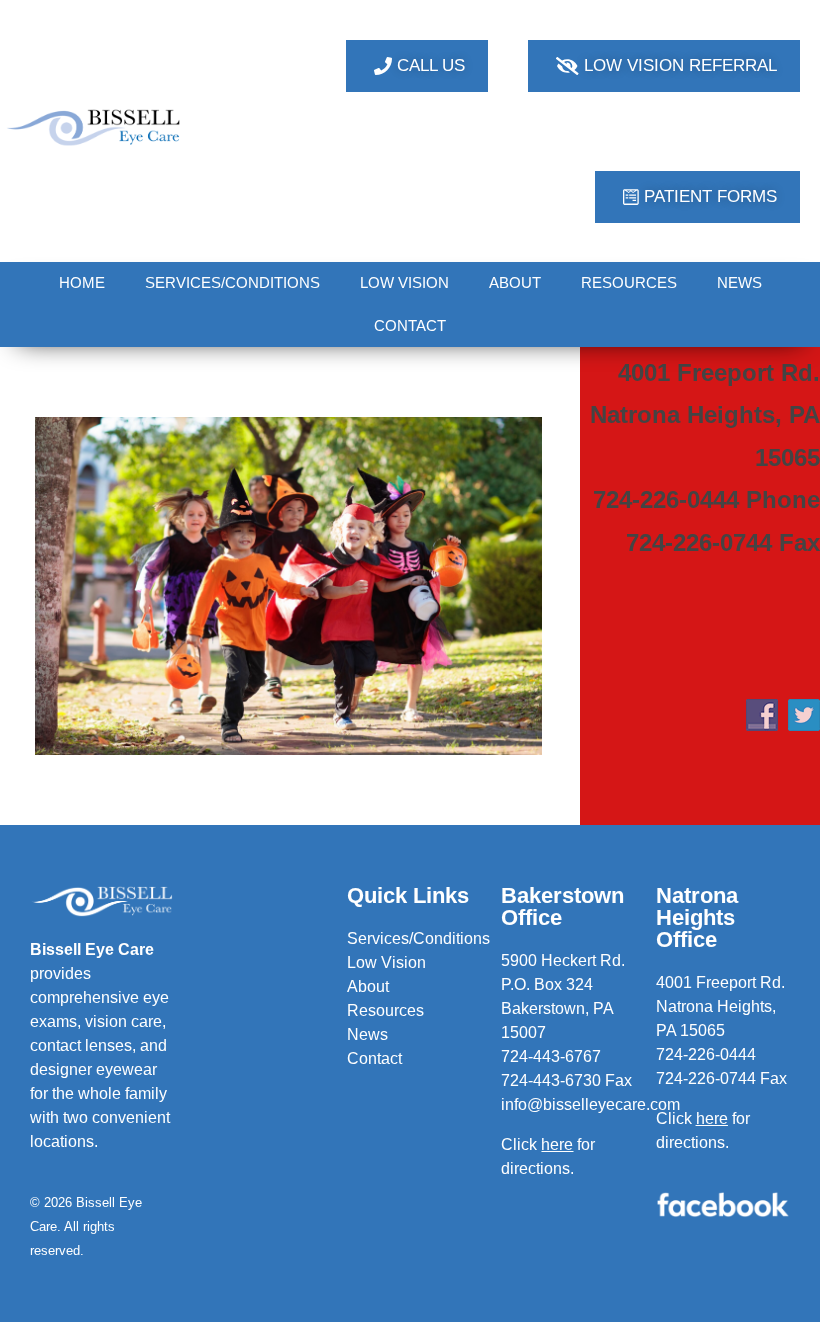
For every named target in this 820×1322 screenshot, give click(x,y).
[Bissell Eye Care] (94, 127)
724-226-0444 (706, 1054)
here (712, 1118)
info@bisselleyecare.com (590, 1104)
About (368, 986)
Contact (374, 1058)
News (367, 1034)
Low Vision (386, 962)
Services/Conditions (418, 938)
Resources (385, 1010)
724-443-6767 (551, 1056)
